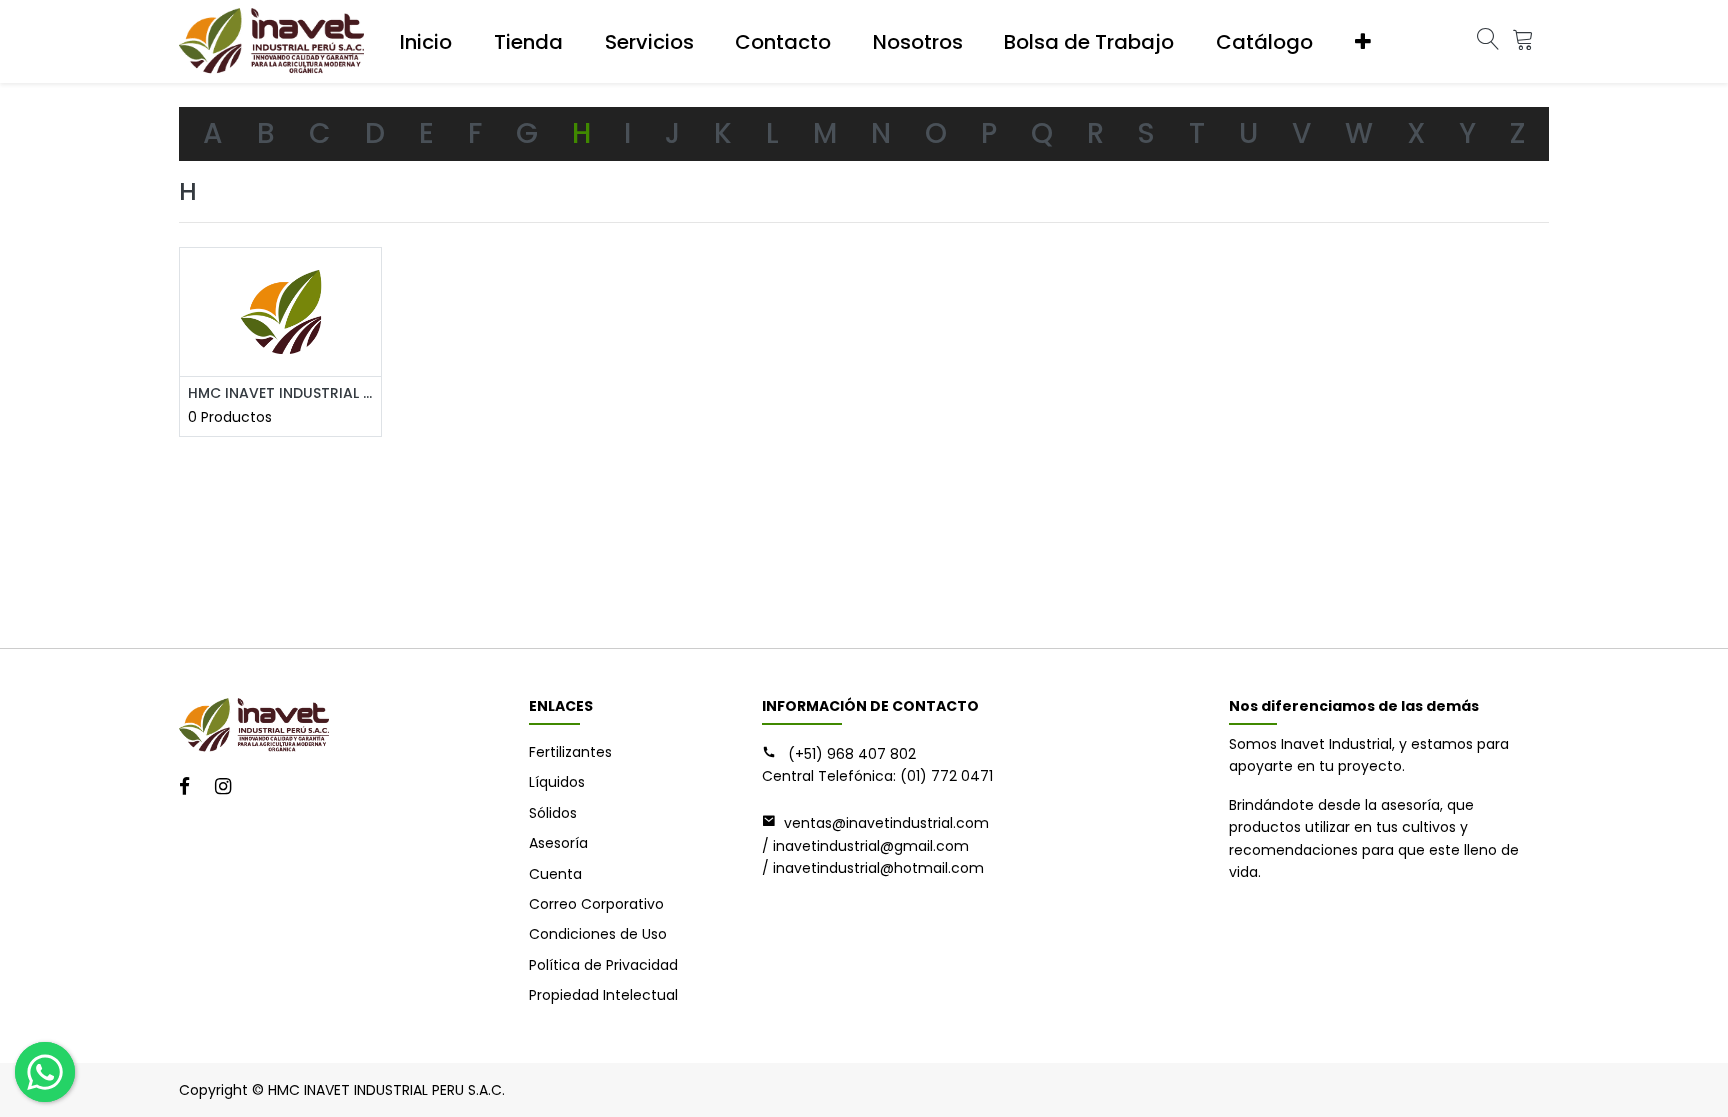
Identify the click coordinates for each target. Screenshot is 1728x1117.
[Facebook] (191, 788)
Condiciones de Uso (598, 934)
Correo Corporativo (596, 904)
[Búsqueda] (1488, 42)
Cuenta (555, 874)
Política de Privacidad (603, 965)
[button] (1363, 41)
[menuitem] (426, 41)
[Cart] (1523, 42)
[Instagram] (229, 788)
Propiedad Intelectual (603, 995)
